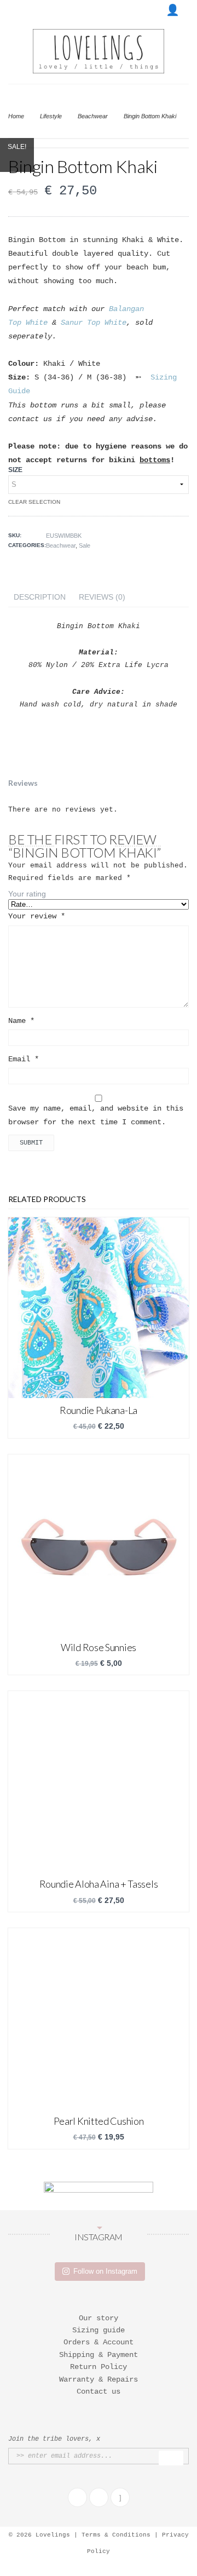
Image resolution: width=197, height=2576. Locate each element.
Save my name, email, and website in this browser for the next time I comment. (96, 1115)
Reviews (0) (102, 597)
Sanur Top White (94, 323)
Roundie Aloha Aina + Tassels (99, 1884)
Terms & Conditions (116, 2535)
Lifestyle (51, 116)
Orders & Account (99, 2342)
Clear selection (34, 502)
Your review (37, 916)
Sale (85, 545)
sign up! (171, 2458)
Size (15, 470)
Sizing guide (99, 2330)
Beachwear (93, 116)
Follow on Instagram (105, 2271)
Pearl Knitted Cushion (99, 2121)
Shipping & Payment (99, 2355)
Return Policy (99, 2367)
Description (40, 597)
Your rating (27, 894)
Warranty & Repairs (99, 2379)
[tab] (40, 597)
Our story (99, 2318)
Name (21, 1021)
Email (24, 1059)
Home (16, 116)
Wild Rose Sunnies (99, 1647)
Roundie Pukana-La (99, 1410)
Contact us (99, 2391)
